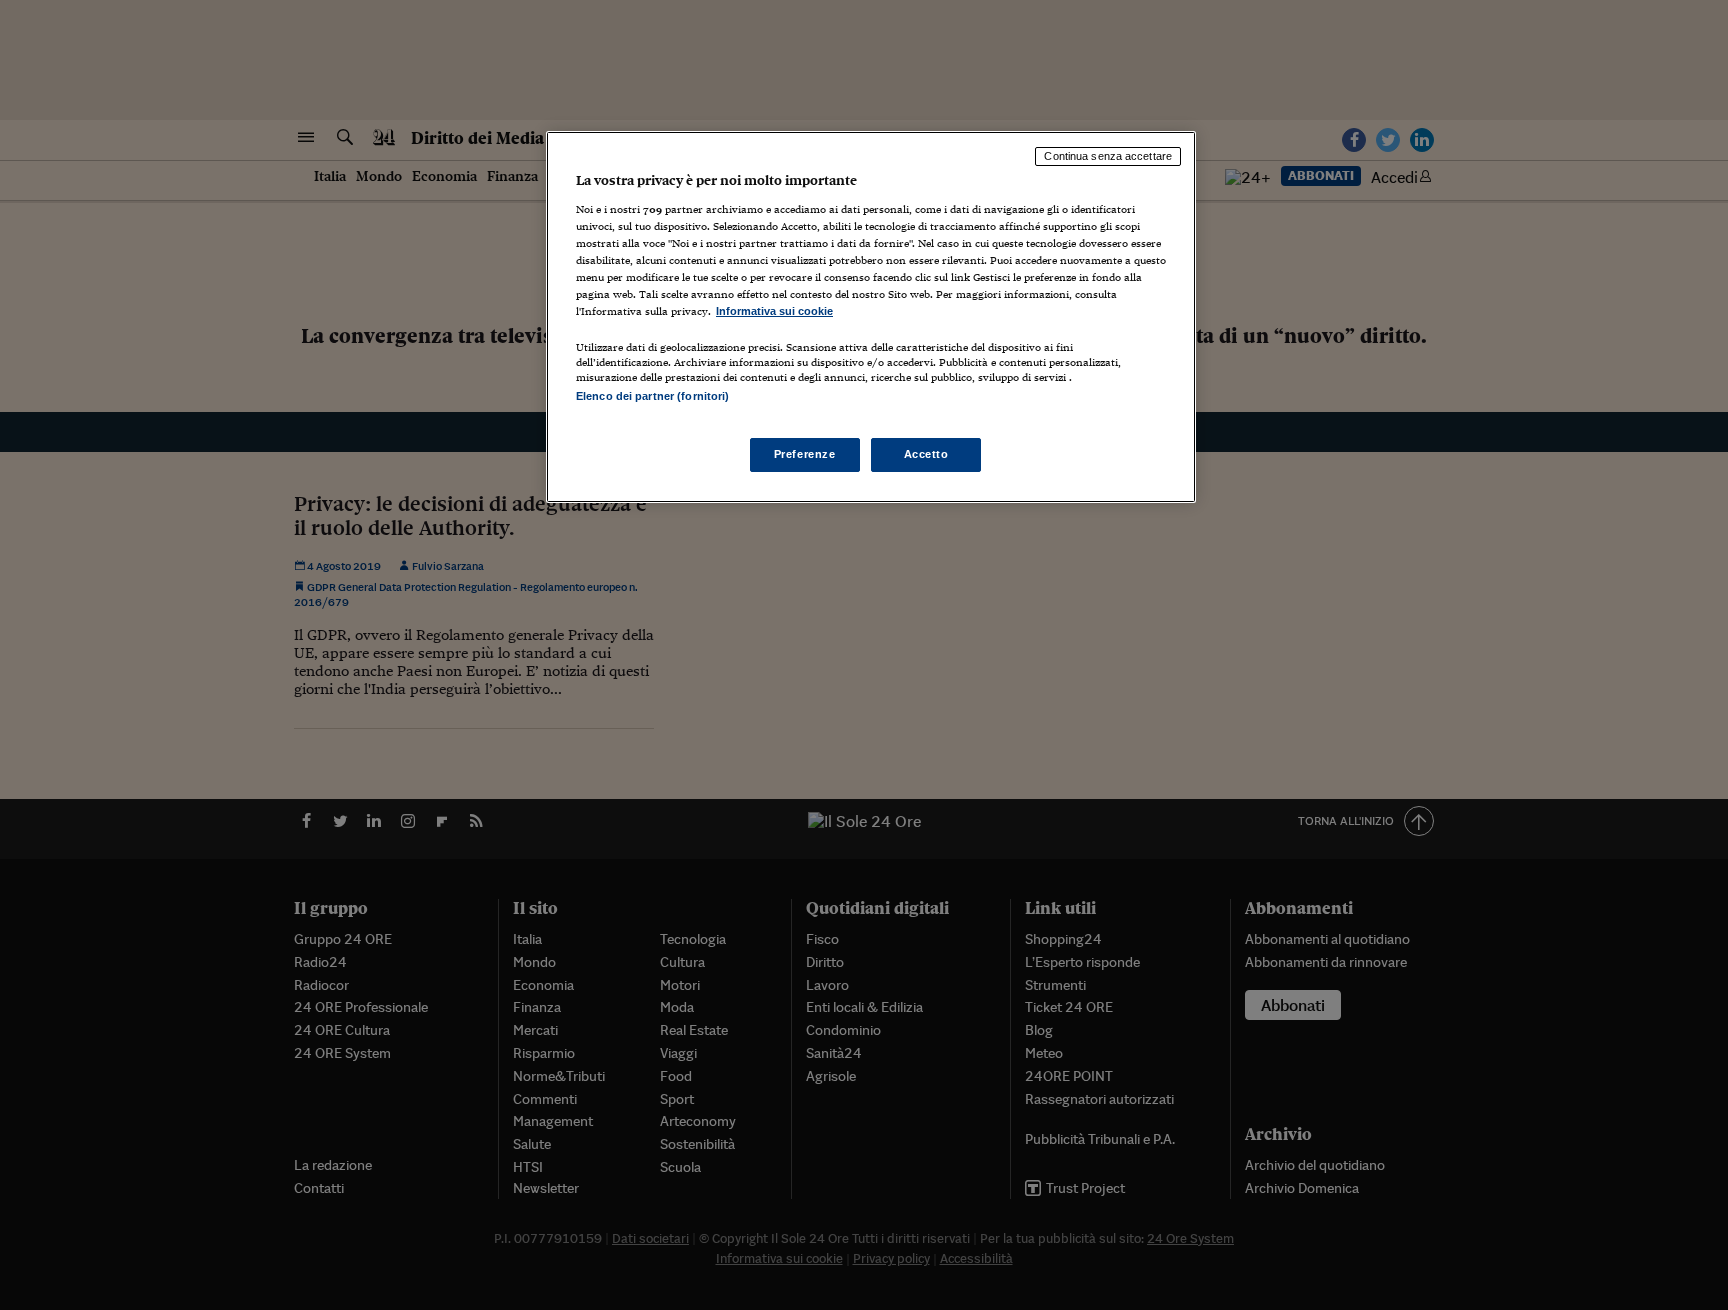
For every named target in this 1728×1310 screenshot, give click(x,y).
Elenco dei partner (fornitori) (652, 396)
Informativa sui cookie (774, 311)
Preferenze (805, 454)
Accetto (926, 454)
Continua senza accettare (1108, 156)
